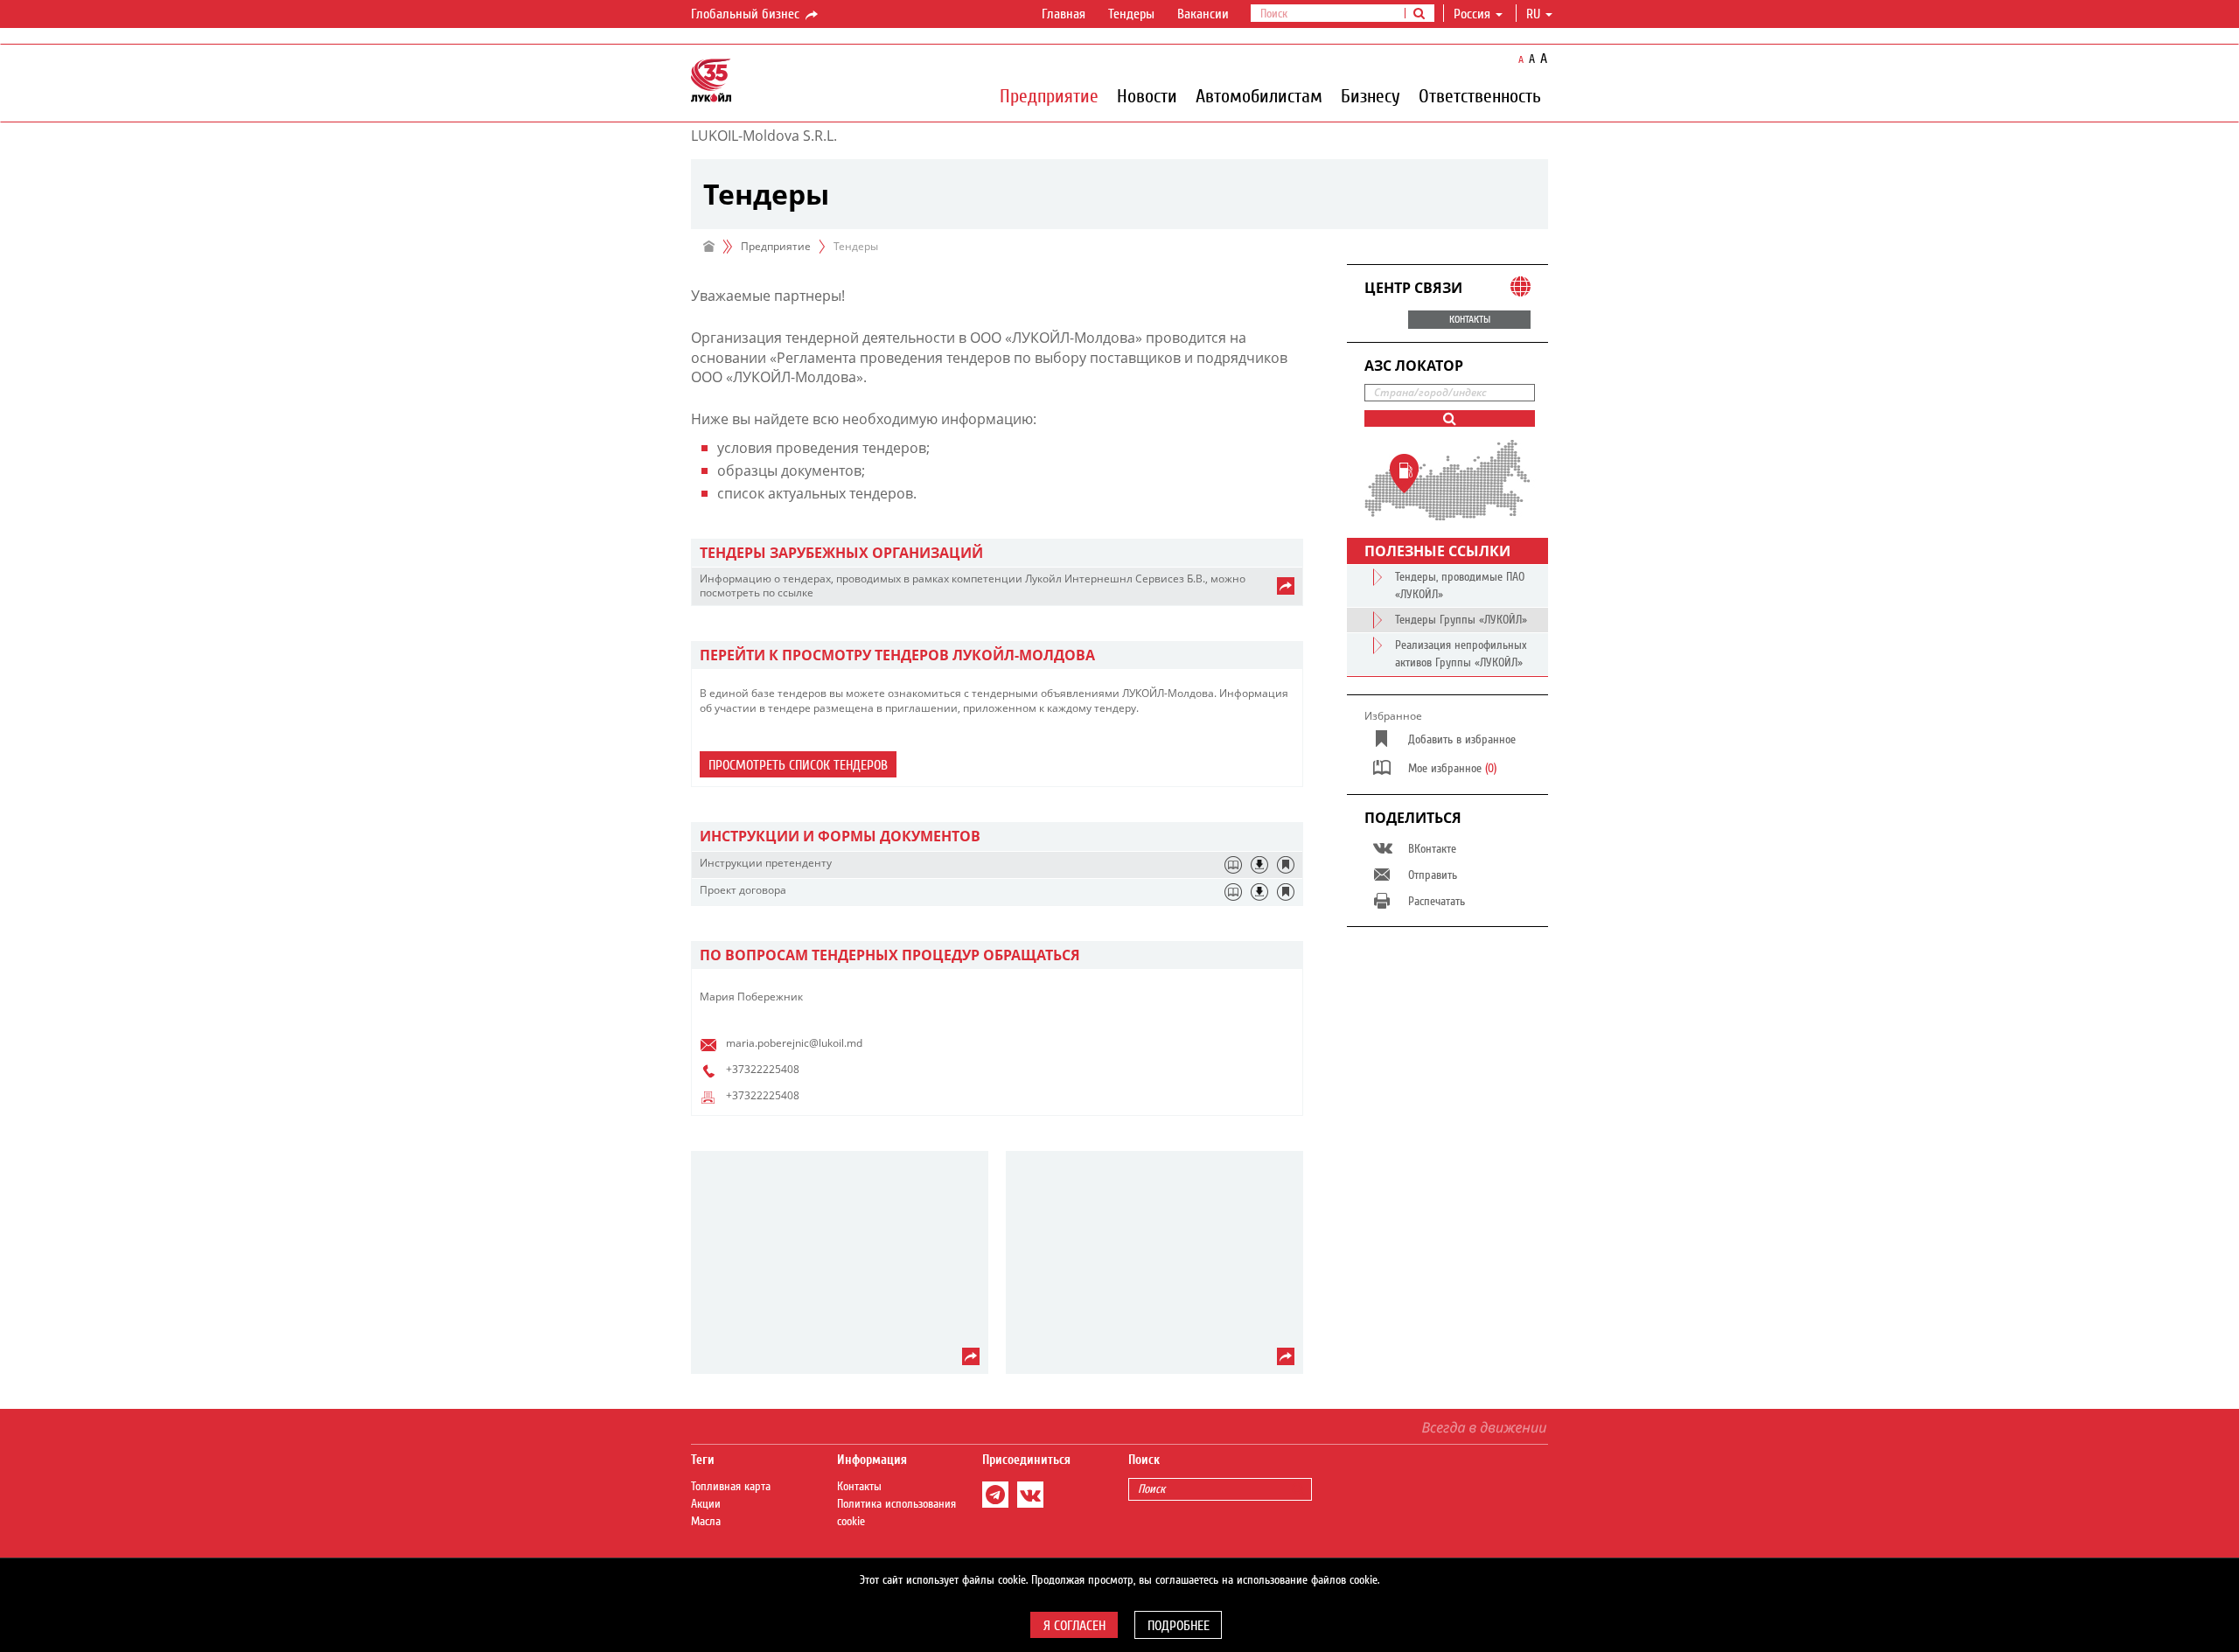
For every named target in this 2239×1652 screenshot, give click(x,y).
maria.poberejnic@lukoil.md (794, 1043)
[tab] (997, 553)
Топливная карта (731, 1487)
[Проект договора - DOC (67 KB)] (1259, 892)
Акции (706, 1504)
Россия (1472, 14)
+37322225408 (763, 1069)
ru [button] (1535, 14)
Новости (1147, 95)
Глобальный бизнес (747, 14)
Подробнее (1179, 1626)
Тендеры (1131, 14)
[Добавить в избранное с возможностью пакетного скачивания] (1286, 865)
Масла (706, 1522)
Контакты (859, 1487)
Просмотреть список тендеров (798, 765)
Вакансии (1203, 14)
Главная (1064, 14)
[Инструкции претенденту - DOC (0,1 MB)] (1259, 865)
